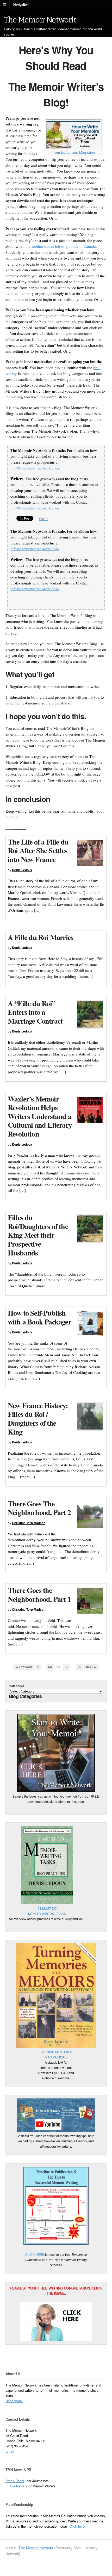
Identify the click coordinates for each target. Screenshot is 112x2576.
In (7, 2486)
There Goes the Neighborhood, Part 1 (39, 1595)
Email (10, 2451)
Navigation (21, 4)
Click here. (78, 2526)
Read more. (14, 2401)
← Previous (24, 1667)
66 (79, 1667)
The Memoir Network (40, 20)
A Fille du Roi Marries (41, 937)
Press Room (15, 2481)
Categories (17, 1686)
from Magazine (74, 152)
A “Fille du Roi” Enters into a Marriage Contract (35, 1012)
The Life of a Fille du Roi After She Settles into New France (38, 851)
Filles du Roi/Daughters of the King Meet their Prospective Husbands (38, 1235)
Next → (91, 1667)
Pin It (43, 519)
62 (67, 1667)
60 (50, 1667)
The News (17, 2486)
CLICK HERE (35, 2254)
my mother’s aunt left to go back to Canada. (61, 246)
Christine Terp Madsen (29, 1523)
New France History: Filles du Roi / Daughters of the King (38, 1419)
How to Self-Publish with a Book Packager (39, 1317)
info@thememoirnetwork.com (35, 468)
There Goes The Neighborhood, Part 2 (39, 1508)
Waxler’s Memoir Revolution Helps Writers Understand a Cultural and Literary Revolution (40, 1116)
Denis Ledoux (22, 870)
